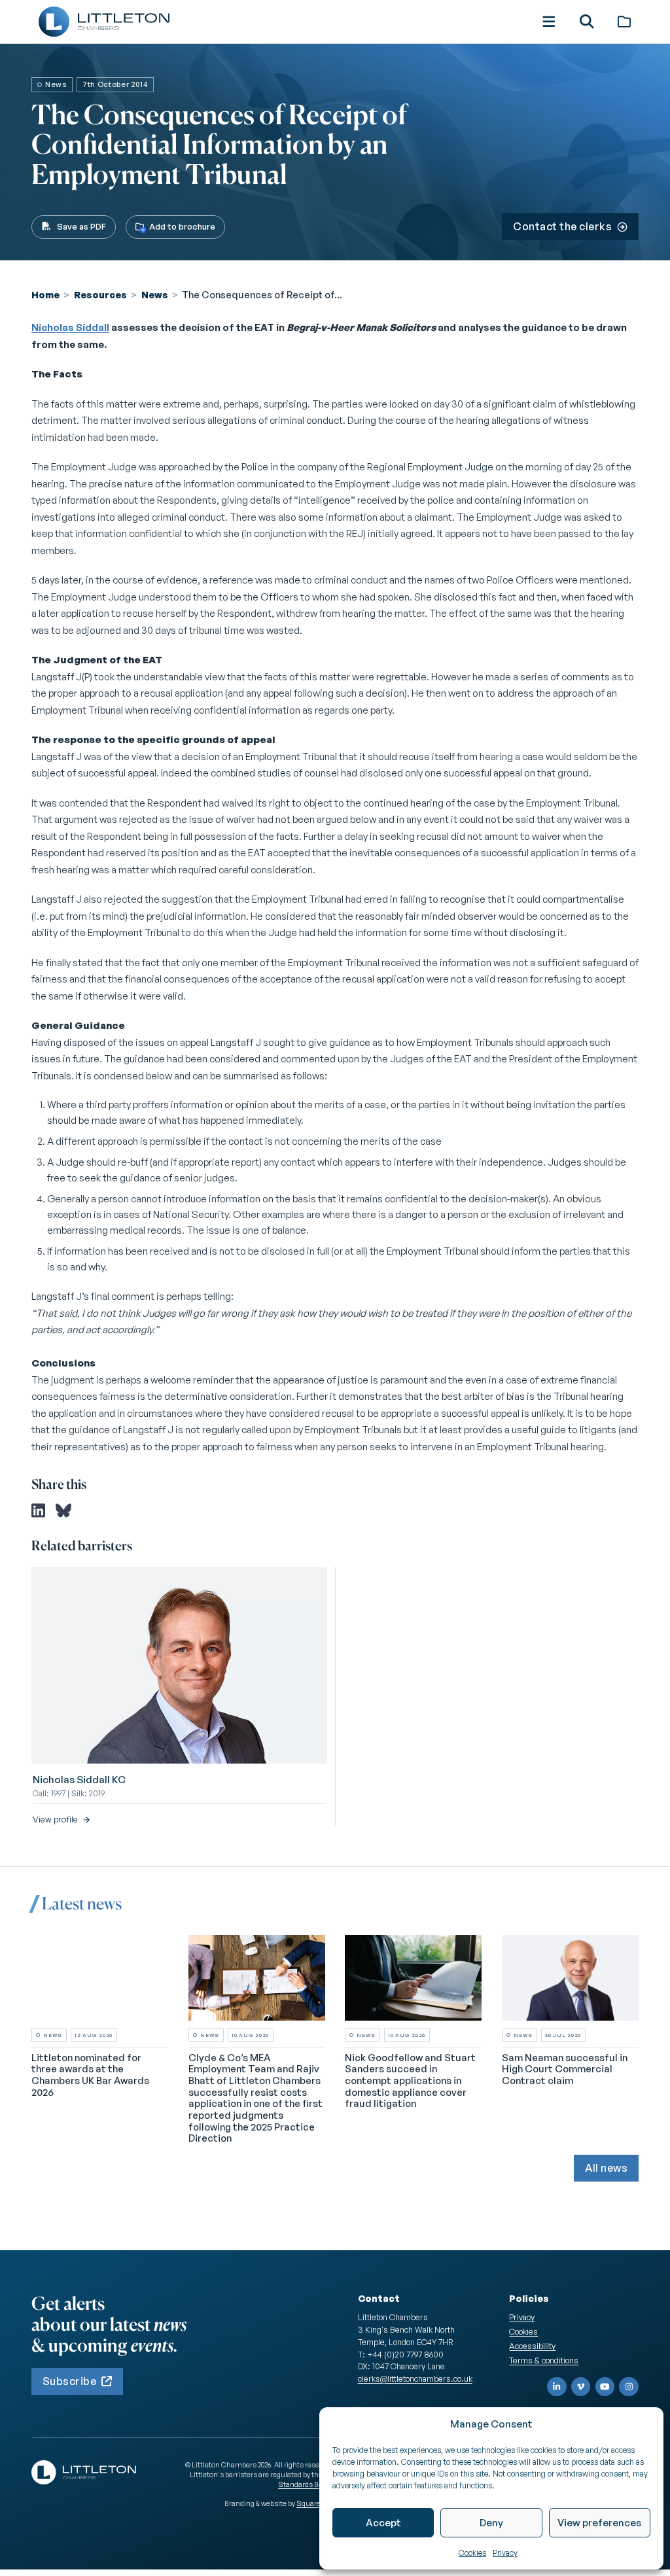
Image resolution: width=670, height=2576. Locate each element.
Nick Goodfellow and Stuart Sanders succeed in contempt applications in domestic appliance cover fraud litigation (410, 2081)
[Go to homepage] (104, 22)
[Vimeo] (581, 2387)
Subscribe (69, 2381)
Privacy (505, 2553)
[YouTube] (605, 2387)
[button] (549, 22)
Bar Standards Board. (307, 2480)
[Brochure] (624, 22)
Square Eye (315, 2503)
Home (45, 294)
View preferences (599, 2523)
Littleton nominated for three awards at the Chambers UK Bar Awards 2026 (90, 2075)
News (155, 294)
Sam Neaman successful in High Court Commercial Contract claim (565, 2069)
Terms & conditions (544, 2360)
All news (606, 2168)
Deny (491, 2523)
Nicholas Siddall (70, 327)
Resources (100, 294)
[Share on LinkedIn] (38, 1510)
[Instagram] (629, 2387)
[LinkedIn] (557, 2387)
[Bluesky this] (63, 1510)
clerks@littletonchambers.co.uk (415, 2378)
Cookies (472, 2553)
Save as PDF (81, 226)
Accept (383, 2523)
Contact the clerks (562, 226)
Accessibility (532, 2346)
